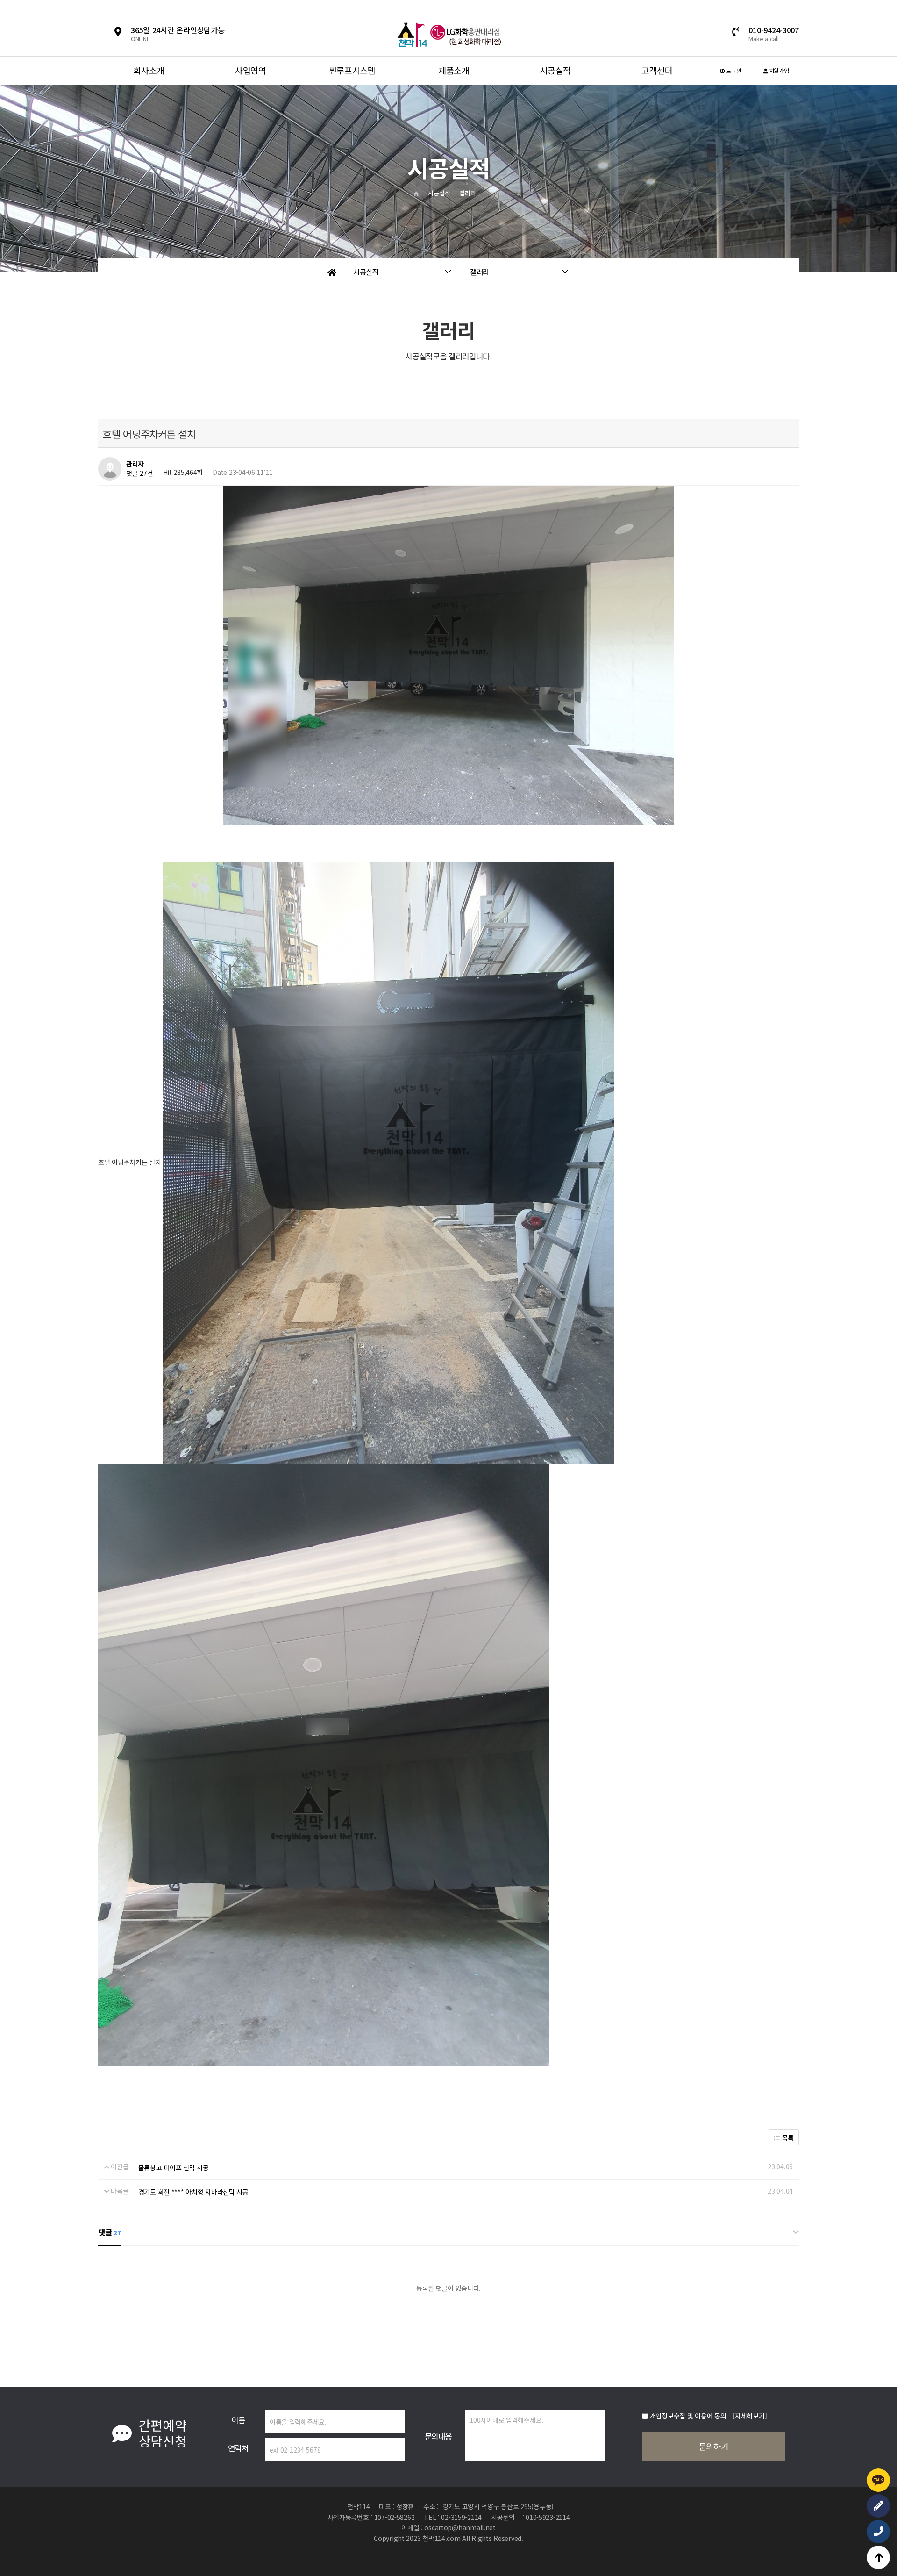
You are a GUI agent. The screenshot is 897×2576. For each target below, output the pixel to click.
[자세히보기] (750, 2416)
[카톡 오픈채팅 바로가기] (878, 2480)
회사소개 (149, 70)
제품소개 (454, 70)
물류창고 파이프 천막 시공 (174, 2167)
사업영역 (251, 70)
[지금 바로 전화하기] (878, 2532)
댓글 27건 (139, 474)
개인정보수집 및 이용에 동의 (688, 2416)
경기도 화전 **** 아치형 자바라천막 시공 (193, 2192)
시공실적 (555, 70)
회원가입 (778, 70)
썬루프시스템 (352, 70)
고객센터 (657, 70)
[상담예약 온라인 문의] (878, 2506)
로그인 (733, 70)
